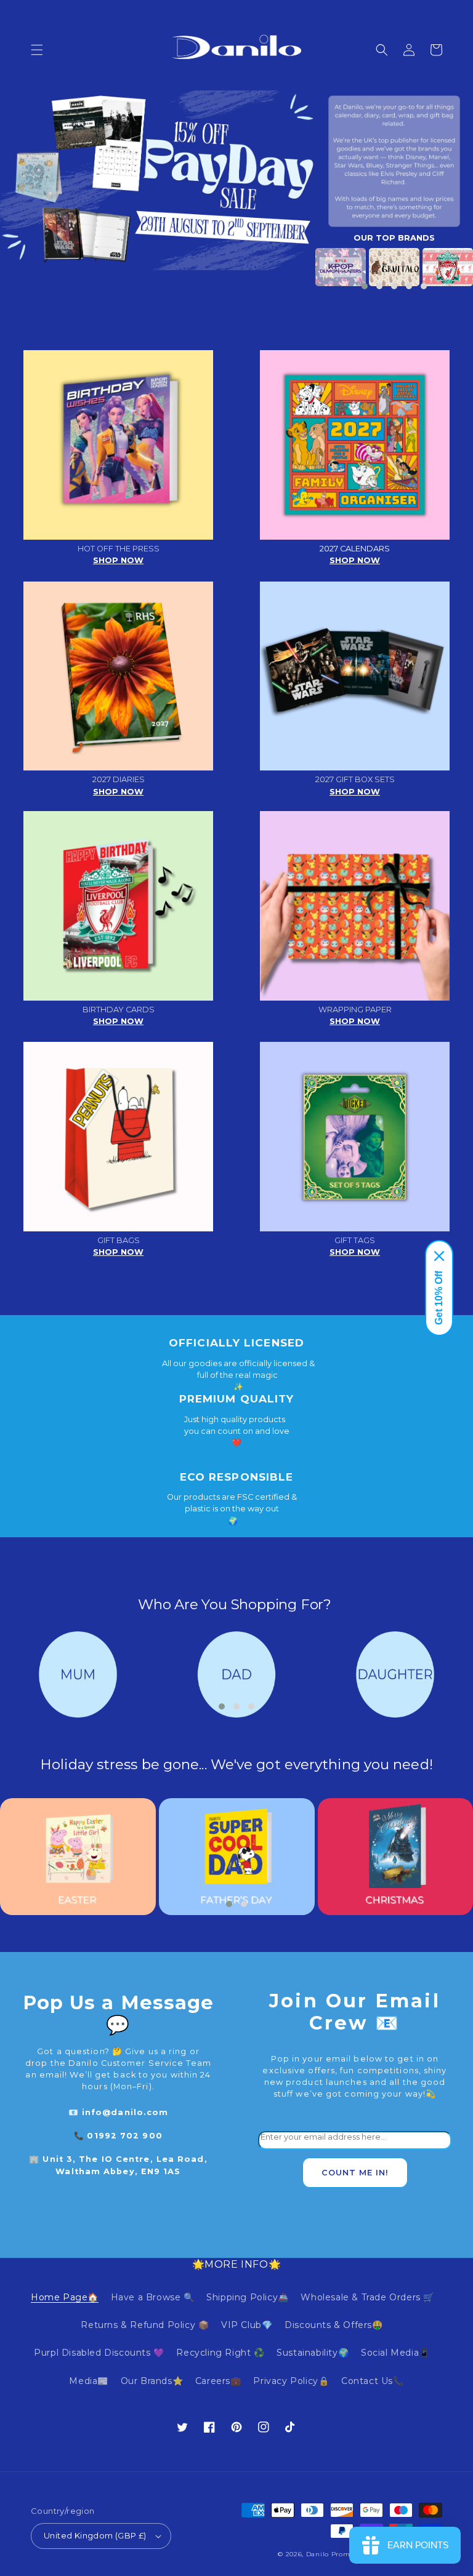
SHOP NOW (118, 560)
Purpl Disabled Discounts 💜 (99, 2353)
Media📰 (89, 2381)
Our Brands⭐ (152, 2381)
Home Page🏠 (65, 2297)
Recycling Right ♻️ (220, 2353)
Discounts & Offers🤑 (334, 2325)
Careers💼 (218, 2381)
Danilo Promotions (339, 2554)
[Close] (439, 1256)
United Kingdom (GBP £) (95, 2535)
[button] (37, 50)
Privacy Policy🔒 (291, 2381)
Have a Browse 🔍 (153, 2297)
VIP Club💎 (247, 2325)
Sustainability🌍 (313, 2353)
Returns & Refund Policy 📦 (145, 2325)
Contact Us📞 (373, 2381)
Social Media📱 (395, 2353)
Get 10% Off (439, 1298)
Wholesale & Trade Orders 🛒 (367, 2297)
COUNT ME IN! (355, 2173)
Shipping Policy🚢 (248, 2297)
